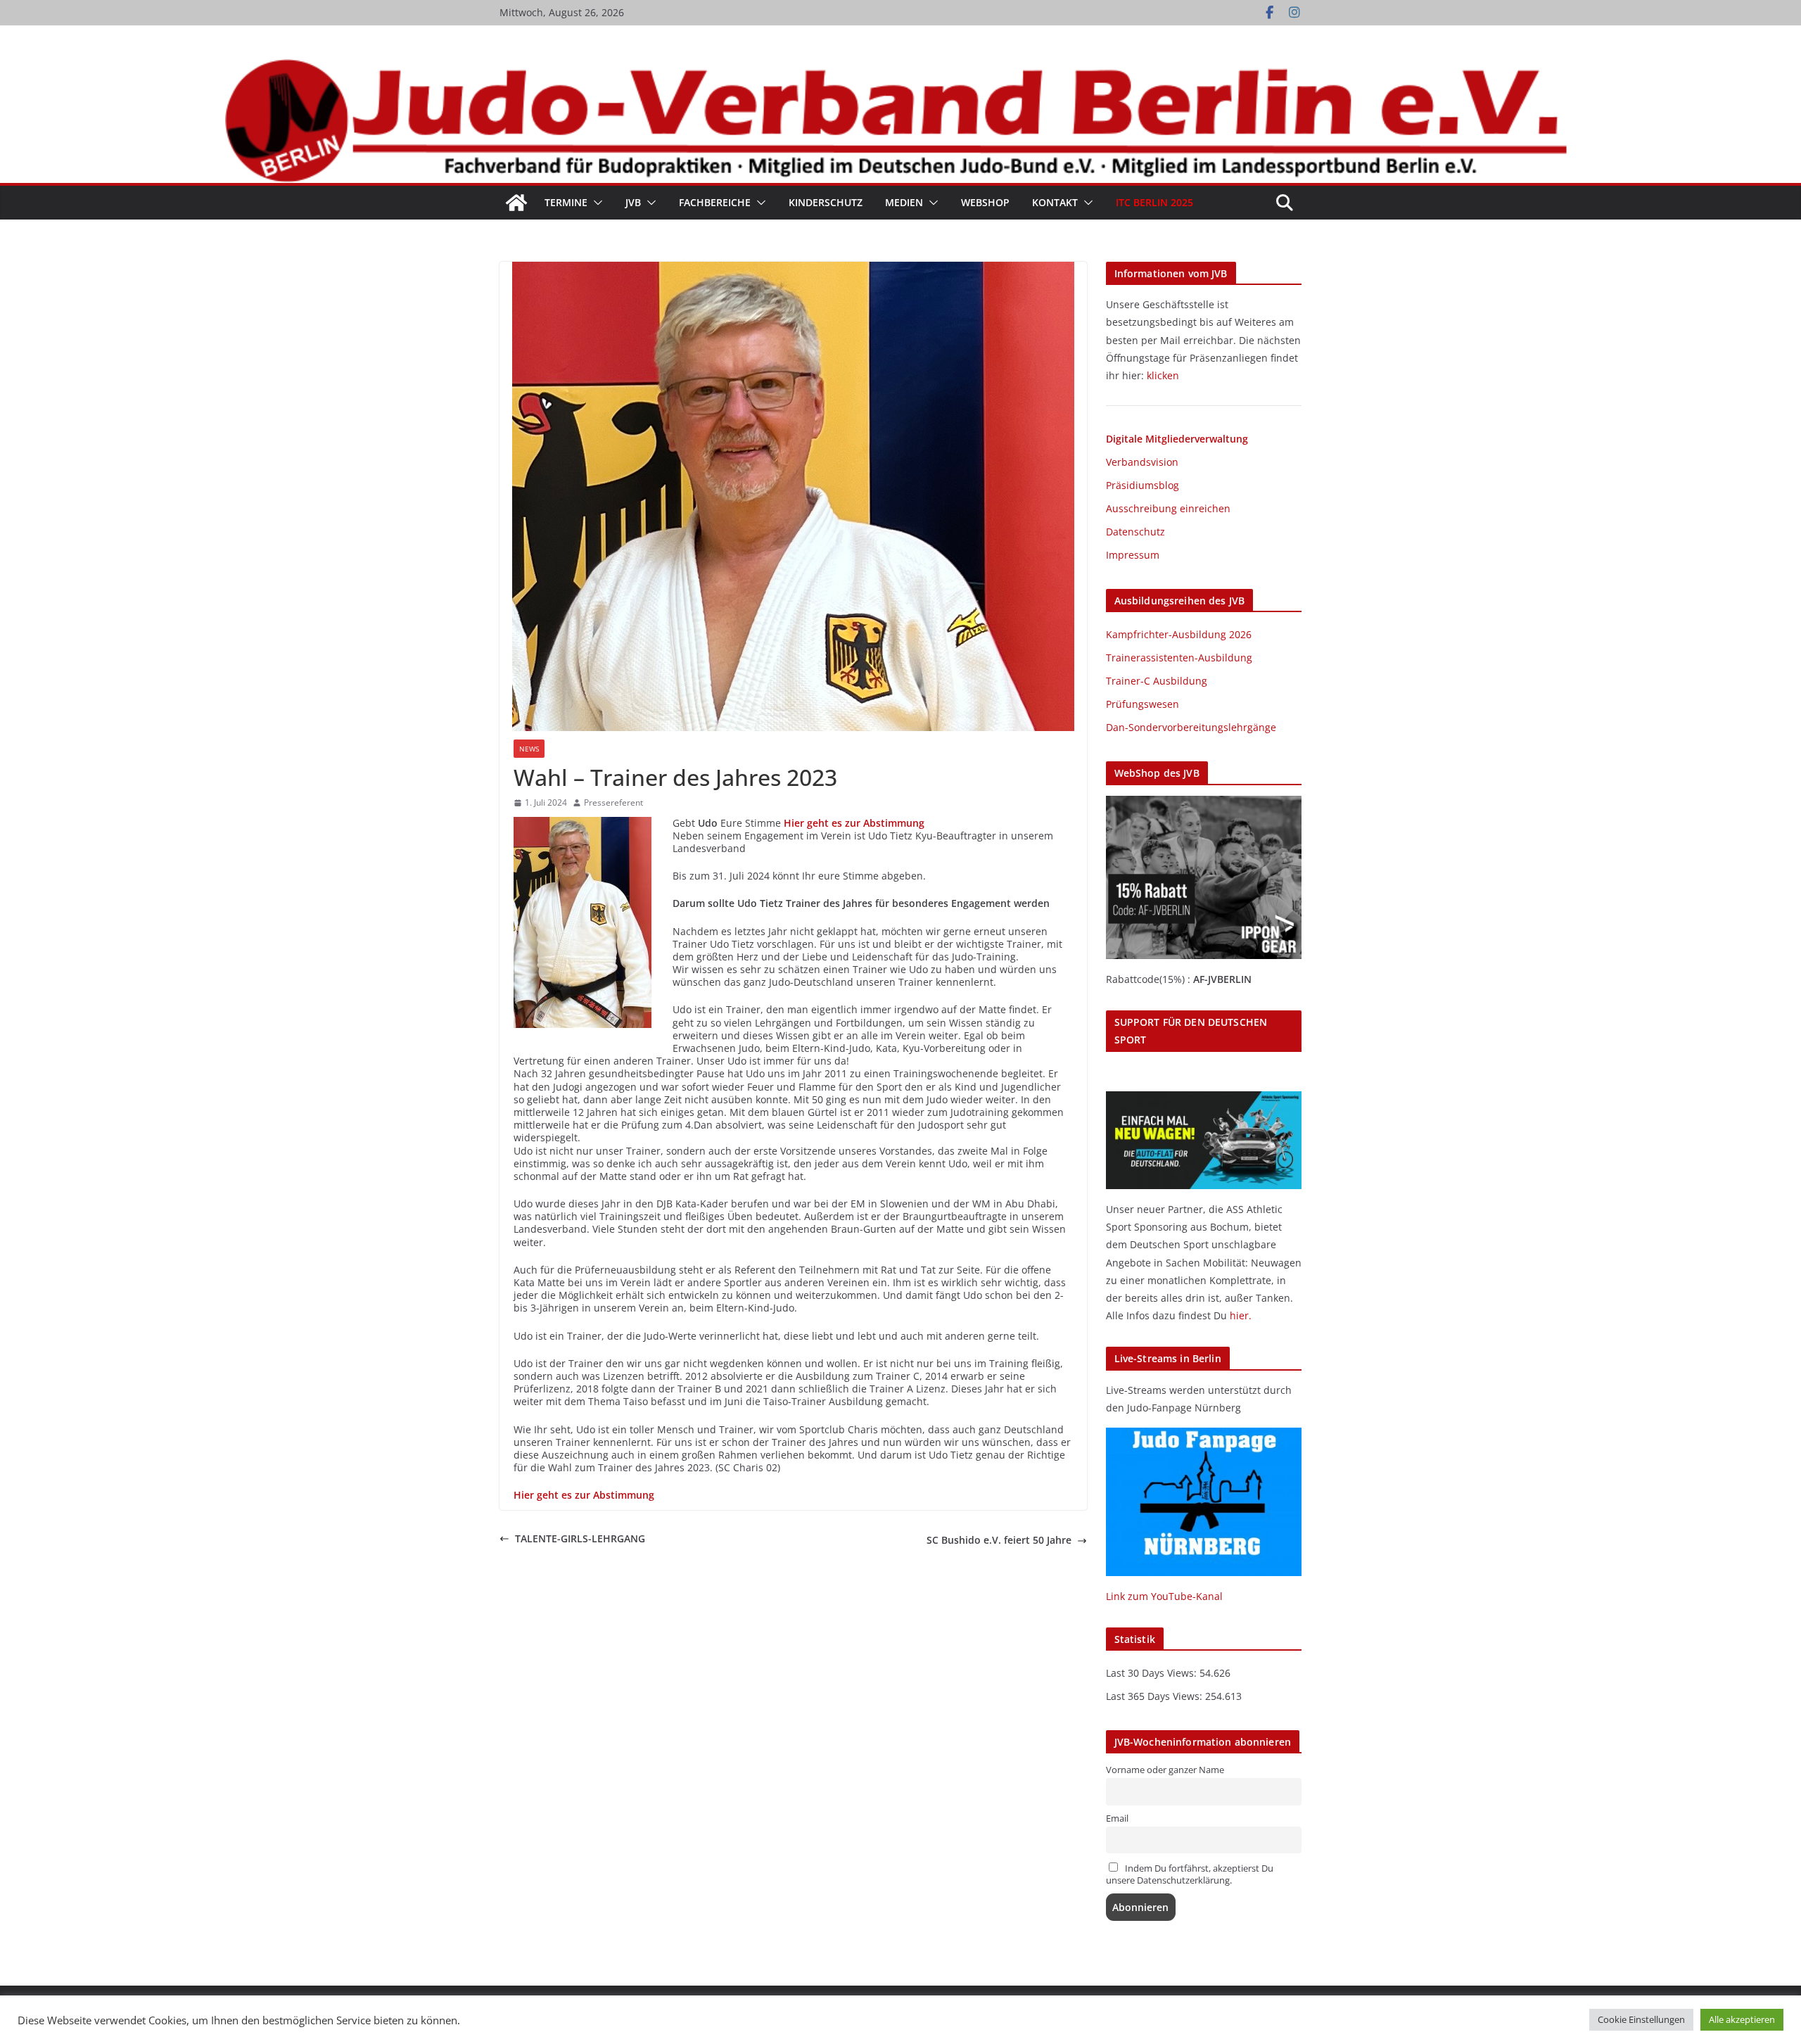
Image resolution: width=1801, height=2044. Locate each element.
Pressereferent (613, 803)
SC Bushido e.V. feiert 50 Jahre (999, 1540)
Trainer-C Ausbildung (1157, 681)
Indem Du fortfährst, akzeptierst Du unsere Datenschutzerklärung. (1190, 1874)
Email (1117, 1818)
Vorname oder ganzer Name (1165, 1770)
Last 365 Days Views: (1156, 1696)
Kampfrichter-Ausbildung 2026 (1179, 634)
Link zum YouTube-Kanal (1164, 1596)
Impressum (1133, 555)
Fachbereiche (715, 202)
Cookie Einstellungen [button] (1641, 2019)
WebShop (985, 202)
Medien (904, 202)
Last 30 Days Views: (1153, 1673)
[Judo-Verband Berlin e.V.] (900, 65)
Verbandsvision (1142, 462)
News (529, 749)
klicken (1163, 375)
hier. (1241, 1315)
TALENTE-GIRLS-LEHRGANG (580, 1539)
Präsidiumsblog (1143, 485)
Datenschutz (1135, 532)
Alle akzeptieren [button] (1742, 2019)
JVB (633, 202)
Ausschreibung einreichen (1168, 508)
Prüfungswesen (1143, 704)
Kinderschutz (826, 202)
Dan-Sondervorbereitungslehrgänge (1191, 727)
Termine (566, 202)
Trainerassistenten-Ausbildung (1179, 658)
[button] (595, 203)
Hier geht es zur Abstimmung (854, 823)
